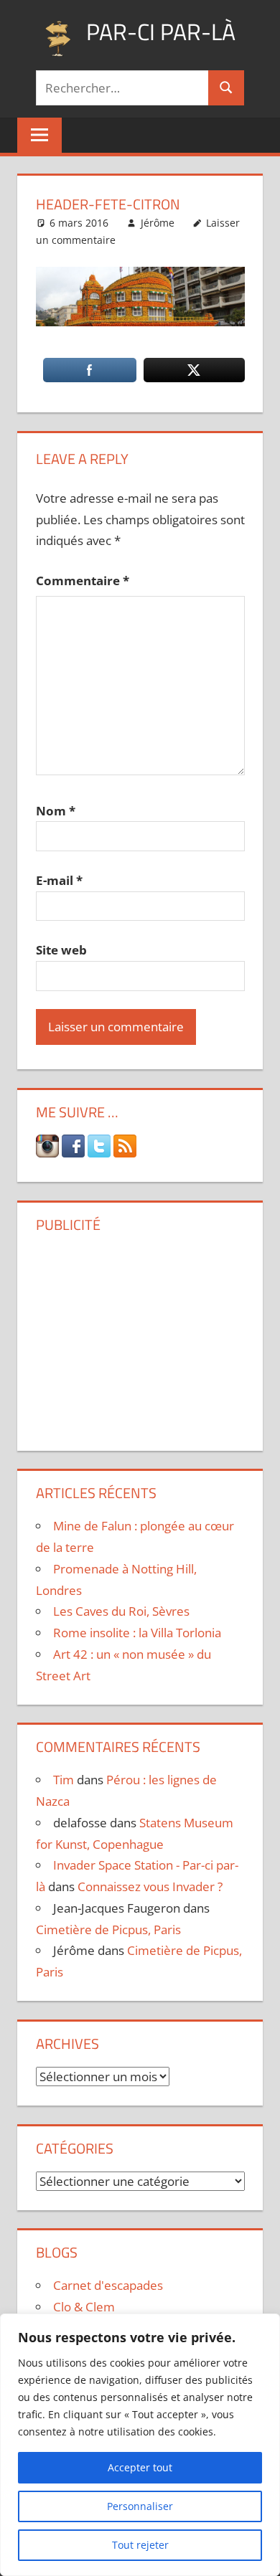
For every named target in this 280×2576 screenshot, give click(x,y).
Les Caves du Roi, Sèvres (121, 1611)
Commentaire (83, 581)
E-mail (59, 880)
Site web (61, 950)
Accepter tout (140, 2467)
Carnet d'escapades (108, 2285)
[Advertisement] (140, 1337)
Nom (56, 811)
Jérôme (158, 223)
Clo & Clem (84, 2307)
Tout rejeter (140, 2545)
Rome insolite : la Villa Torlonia (137, 1633)
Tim (64, 1780)
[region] (140, 2445)
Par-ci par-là (161, 32)
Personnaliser (140, 2506)
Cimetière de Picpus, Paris (108, 1929)
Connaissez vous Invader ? (150, 1886)
